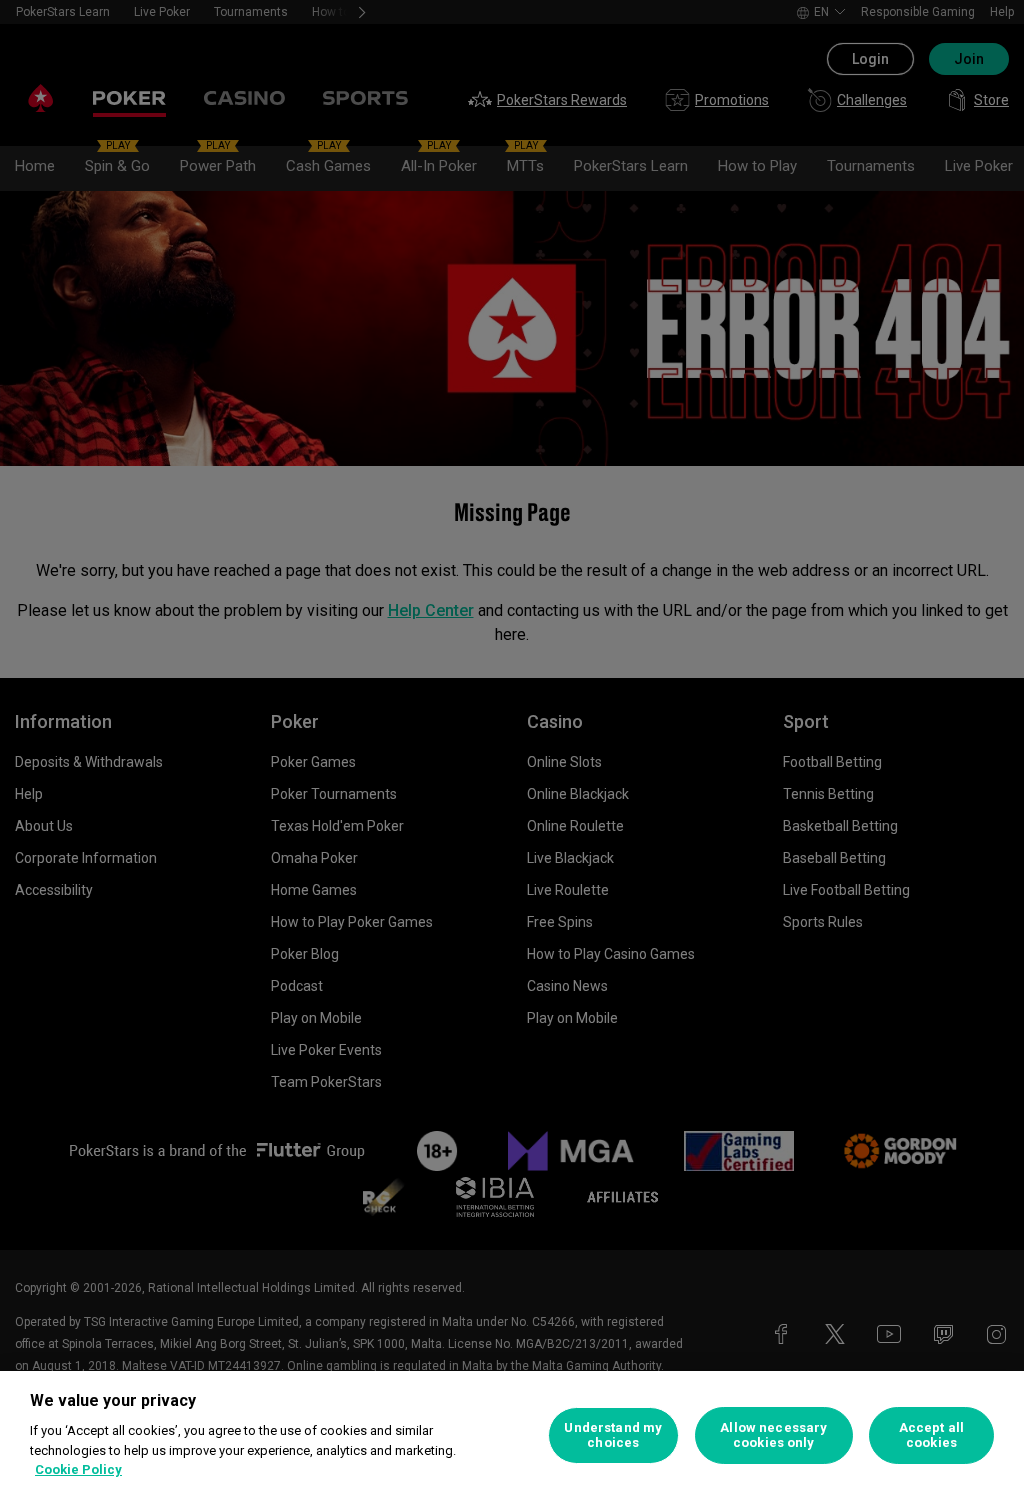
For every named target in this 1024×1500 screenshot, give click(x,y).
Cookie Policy (78, 1469)
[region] (512, 1435)
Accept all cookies (931, 1435)
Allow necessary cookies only (773, 1435)
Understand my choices (613, 1435)
